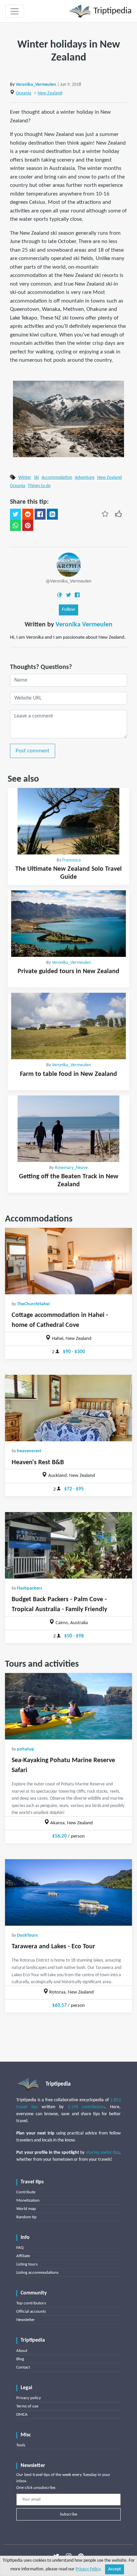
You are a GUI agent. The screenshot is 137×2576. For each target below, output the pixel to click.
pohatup (26, 1749)
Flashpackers (30, 1588)
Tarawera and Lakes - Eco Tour (53, 1947)
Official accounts (31, 2312)
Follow (68, 610)
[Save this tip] (105, 514)
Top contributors (31, 2303)
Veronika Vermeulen (84, 625)
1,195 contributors (86, 2107)
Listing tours (27, 2264)
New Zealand (50, 93)
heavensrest (29, 1451)
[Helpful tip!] (118, 514)
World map (26, 2209)
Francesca (71, 860)
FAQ (20, 2248)
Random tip (26, 2217)
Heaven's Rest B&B (38, 1463)
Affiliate (23, 2256)
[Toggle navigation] (15, 11)
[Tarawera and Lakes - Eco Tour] (68, 1892)
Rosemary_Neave (71, 1168)
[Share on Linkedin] (52, 514)
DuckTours (27, 1935)
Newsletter (26, 2320)
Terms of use (27, 2406)
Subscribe (68, 2514)
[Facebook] (77, 595)
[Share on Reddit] (28, 514)
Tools (21, 2445)
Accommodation (57, 478)
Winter (25, 478)
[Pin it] (28, 525)
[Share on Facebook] (40, 514)
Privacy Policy (88, 2569)
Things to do (39, 486)
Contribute (26, 2192)
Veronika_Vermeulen (36, 85)
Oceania (24, 93)
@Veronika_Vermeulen (68, 581)
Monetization (28, 2200)
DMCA (22, 2415)
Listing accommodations (37, 2273)
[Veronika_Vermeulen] (69, 564)
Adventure (85, 478)
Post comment (33, 751)
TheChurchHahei (33, 1304)
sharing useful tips (103, 2153)
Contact (23, 2367)
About (22, 2351)
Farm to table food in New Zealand (68, 1074)
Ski (36, 478)
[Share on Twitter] (15, 514)
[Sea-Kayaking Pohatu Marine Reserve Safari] (68, 1706)
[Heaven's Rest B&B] (68, 1408)
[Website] (60, 595)
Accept (115, 2569)
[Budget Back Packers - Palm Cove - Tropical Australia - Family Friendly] (68, 1545)
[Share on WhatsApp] (15, 525)
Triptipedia (112, 11)
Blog (20, 2359)
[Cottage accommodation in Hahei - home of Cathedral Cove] (68, 1261)
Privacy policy (29, 2398)
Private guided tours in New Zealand (68, 971)
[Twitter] (68, 595)
